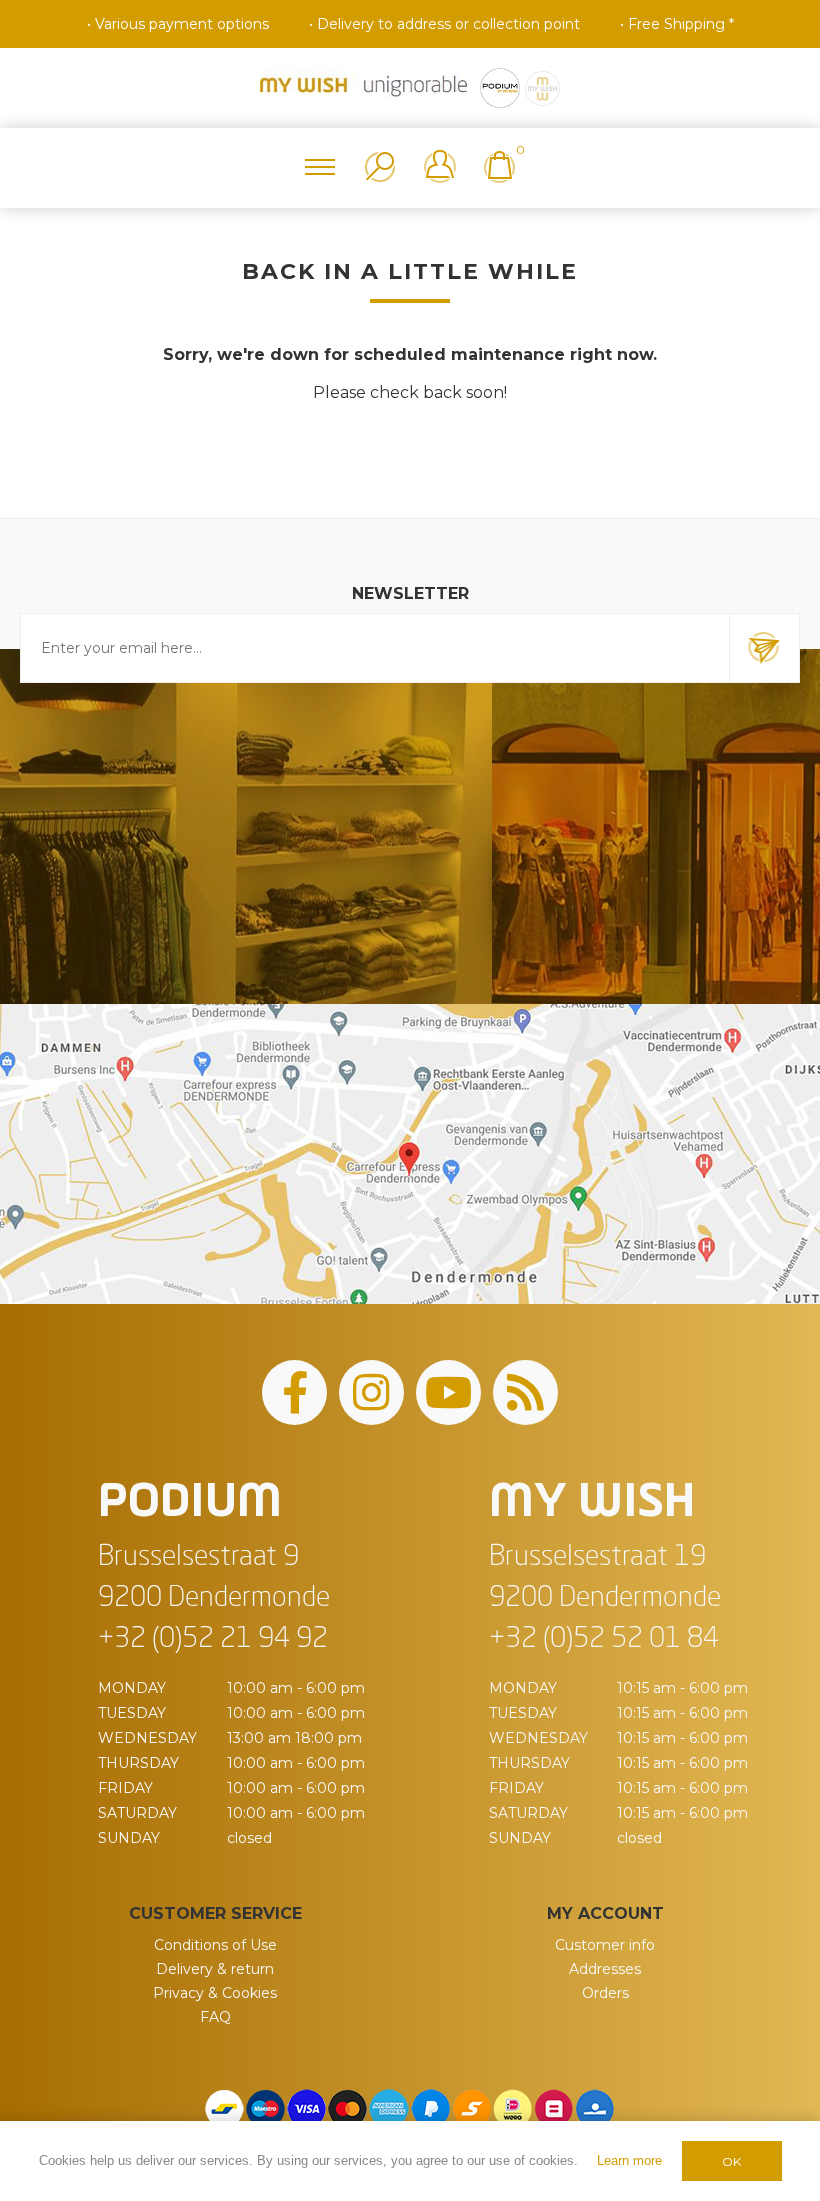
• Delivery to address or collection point (444, 24)
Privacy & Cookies (215, 1993)
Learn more (629, 2160)
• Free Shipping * (677, 24)
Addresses (605, 1969)
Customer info (605, 1945)
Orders (605, 1993)
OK (731, 2161)
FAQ (215, 2017)
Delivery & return (215, 1969)
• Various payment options (178, 24)
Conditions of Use (215, 1945)
